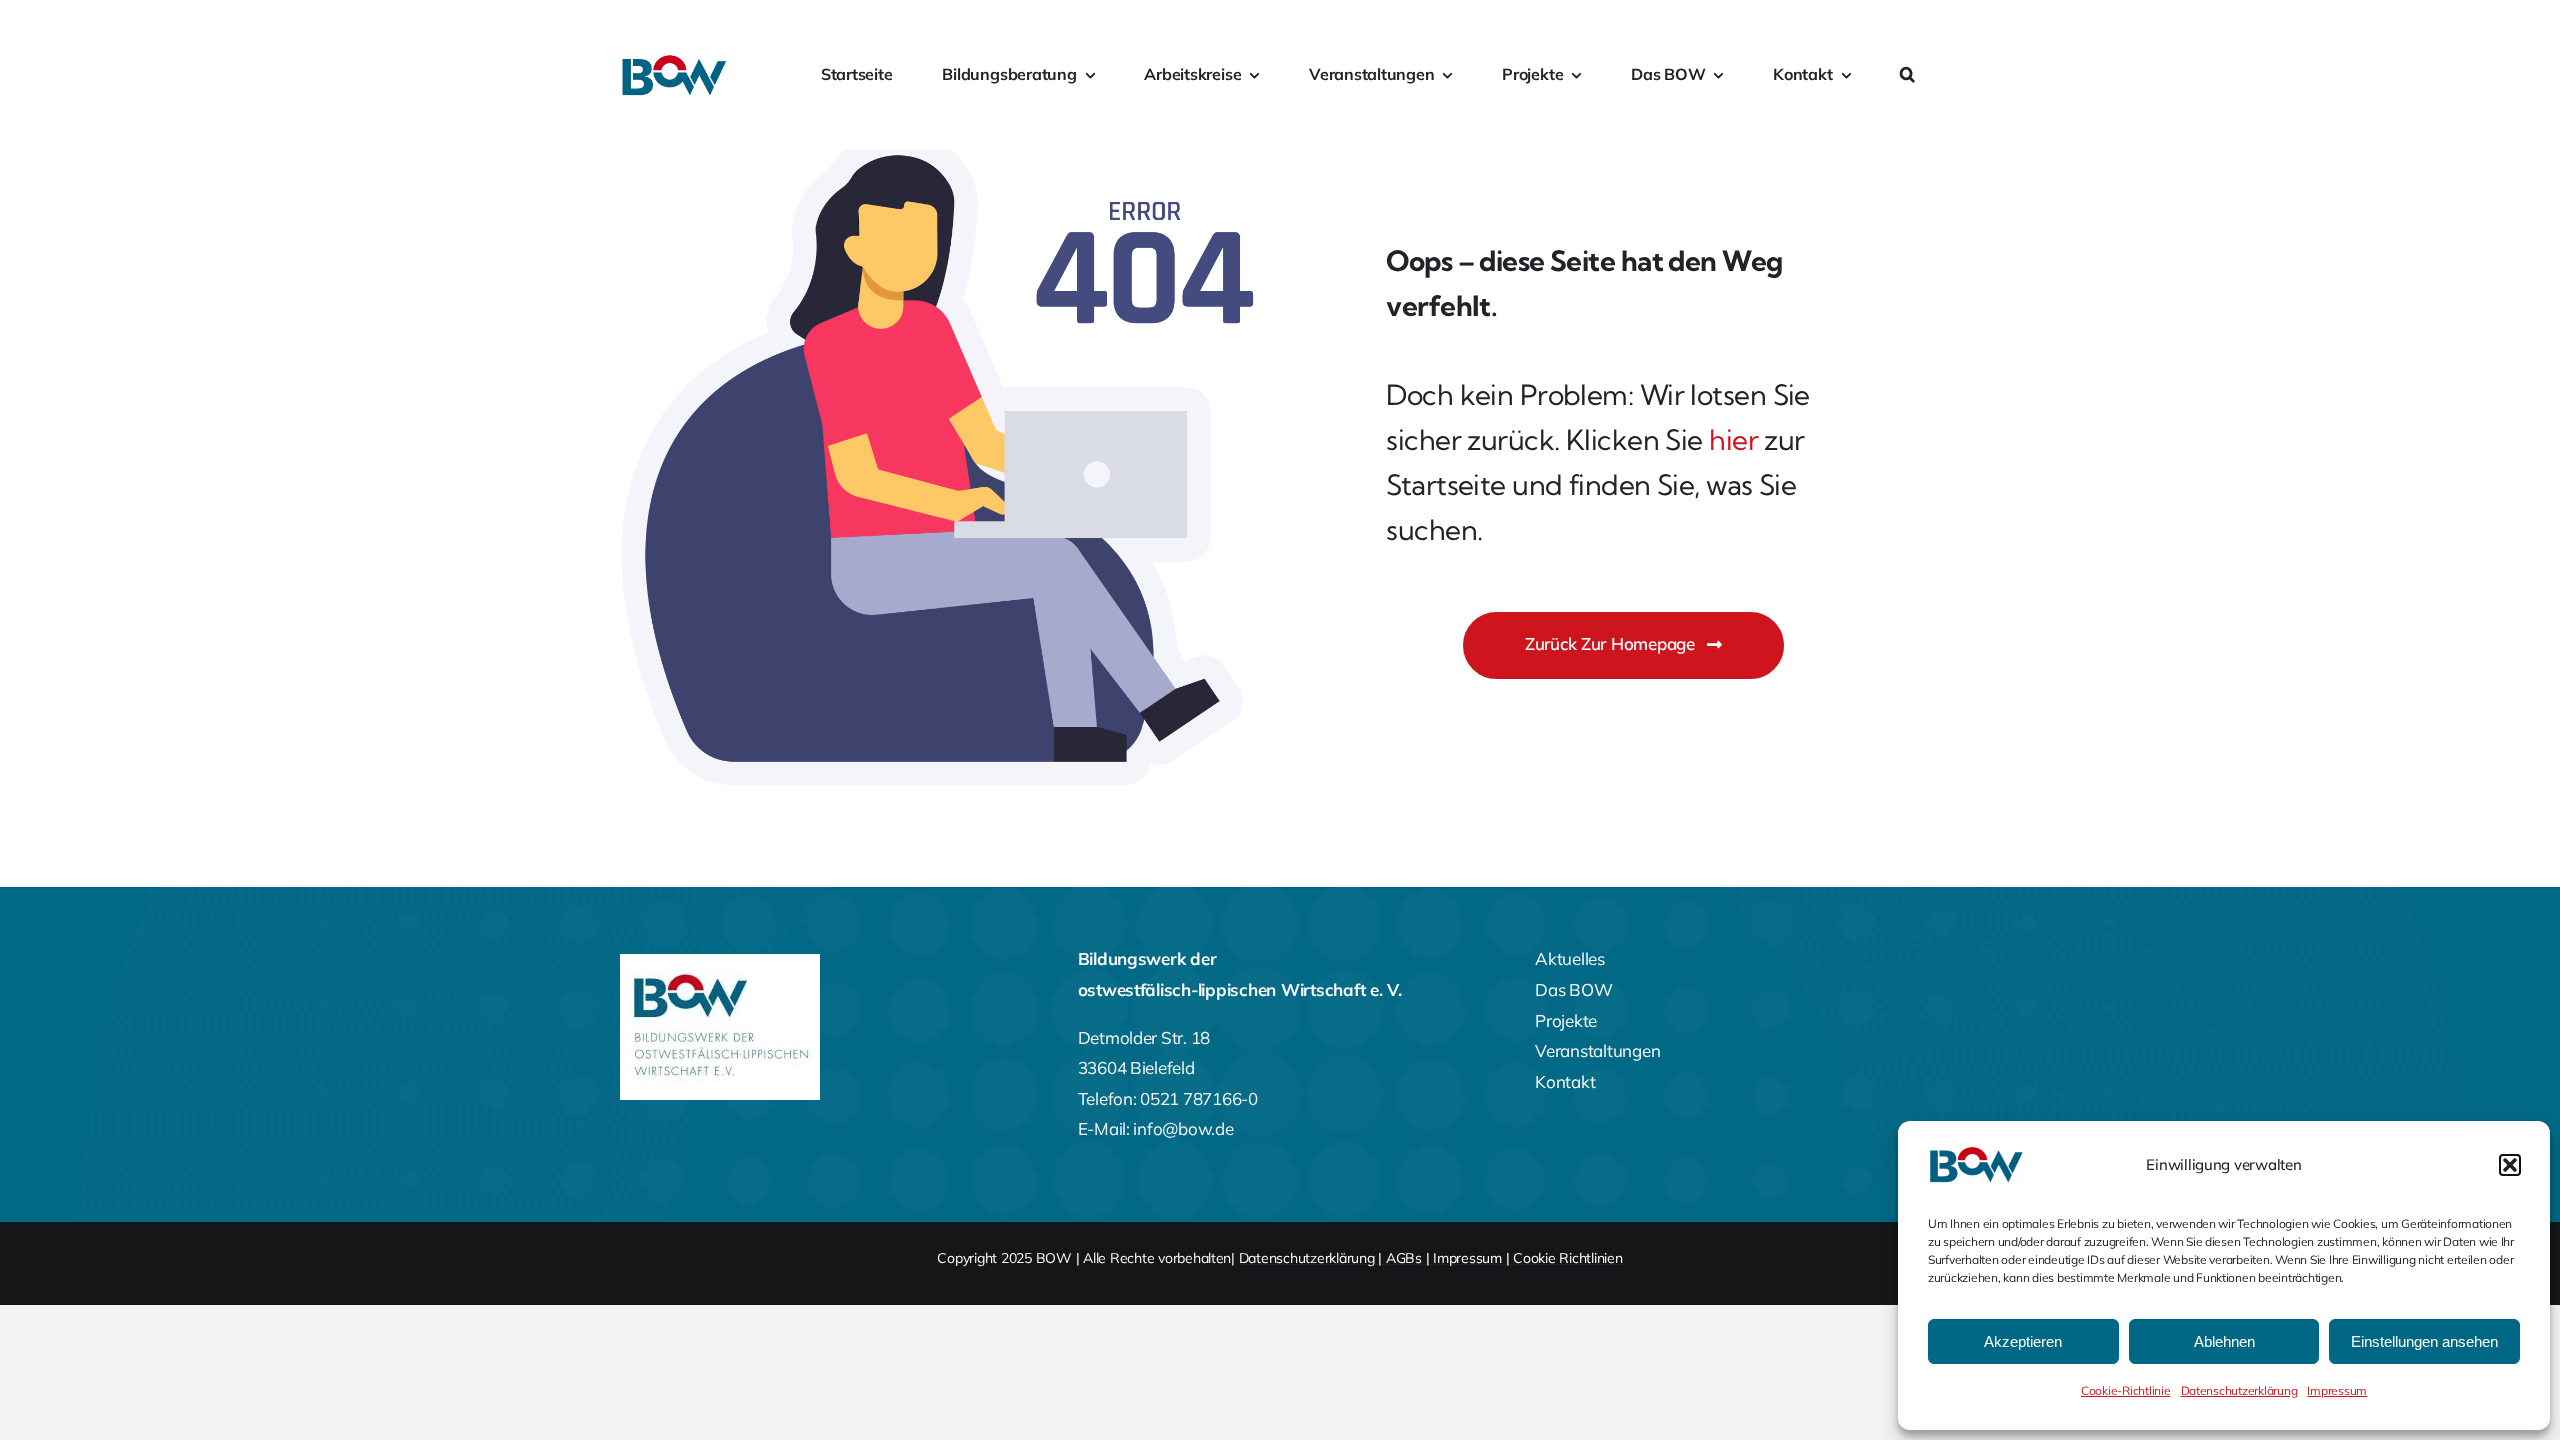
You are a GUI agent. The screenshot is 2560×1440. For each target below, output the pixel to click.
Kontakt (1565, 1081)
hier (1733, 439)
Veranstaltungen (1597, 1050)
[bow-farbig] (676, 62)
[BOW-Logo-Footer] (720, 962)
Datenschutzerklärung (2239, 1390)
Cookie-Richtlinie (2126, 1390)
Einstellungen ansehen (2424, 1341)
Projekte (1566, 1020)
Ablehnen (2224, 1341)
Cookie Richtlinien (1567, 1258)
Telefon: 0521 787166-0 (1168, 1098)
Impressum (2337, 1390)
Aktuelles (1570, 958)
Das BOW (1573, 989)
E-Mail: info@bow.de (1156, 1128)
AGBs (1404, 1258)
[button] (2510, 1165)
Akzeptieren (2023, 1341)
